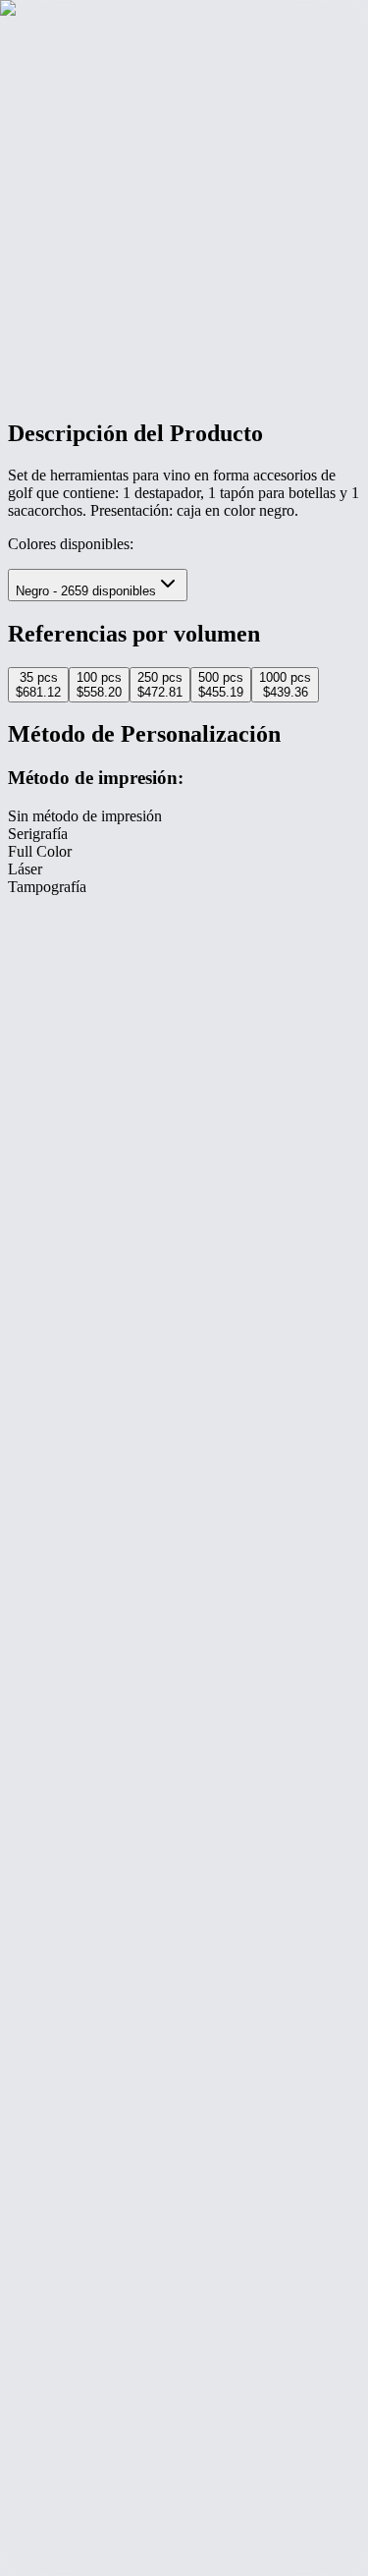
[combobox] (98, 585)
